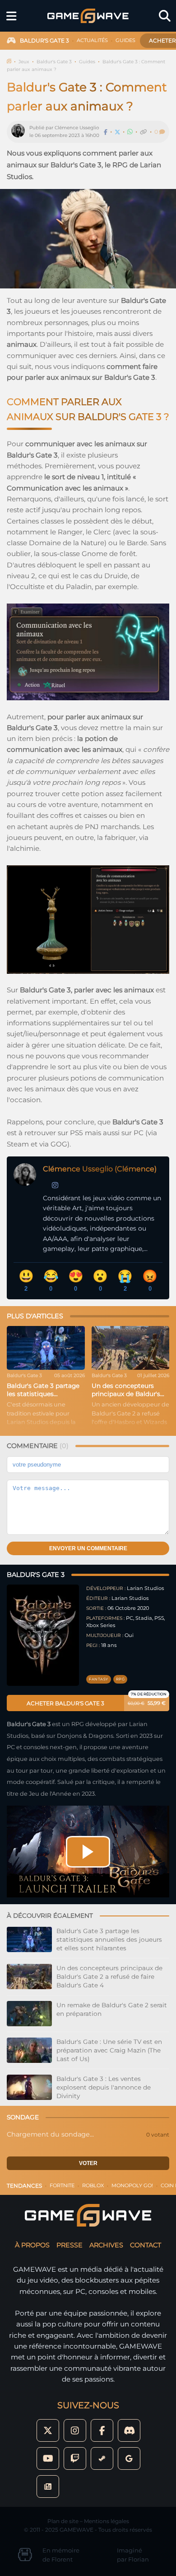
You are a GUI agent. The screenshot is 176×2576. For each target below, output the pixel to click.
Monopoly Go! (132, 2185)
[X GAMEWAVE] (48, 2430)
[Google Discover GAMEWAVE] (129, 2458)
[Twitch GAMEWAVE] (75, 2458)
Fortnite (62, 2185)
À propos (32, 2245)
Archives (106, 2245)
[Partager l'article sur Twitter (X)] (117, 132)
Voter (88, 2163)
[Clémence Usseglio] (20, 132)
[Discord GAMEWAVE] (129, 2430)
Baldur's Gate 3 (54, 62)
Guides (87, 62)
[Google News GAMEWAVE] (48, 2486)
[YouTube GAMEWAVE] (48, 2458)
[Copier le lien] (144, 132)
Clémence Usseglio (77, 128)
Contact (146, 2245)
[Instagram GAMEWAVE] (75, 2430)
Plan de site (63, 2521)
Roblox (93, 2185)
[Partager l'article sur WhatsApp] (130, 132)
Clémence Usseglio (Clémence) (100, 1169)
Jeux (24, 62)
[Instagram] (55, 1185)
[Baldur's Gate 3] (43, 1635)
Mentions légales (107, 2521)
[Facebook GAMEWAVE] (102, 2430)
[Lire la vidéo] (88, 1852)
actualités (92, 40)
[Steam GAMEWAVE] (102, 2458)
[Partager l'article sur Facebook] (106, 132)
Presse (69, 2245)
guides (125, 40)
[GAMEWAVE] (88, 16)
